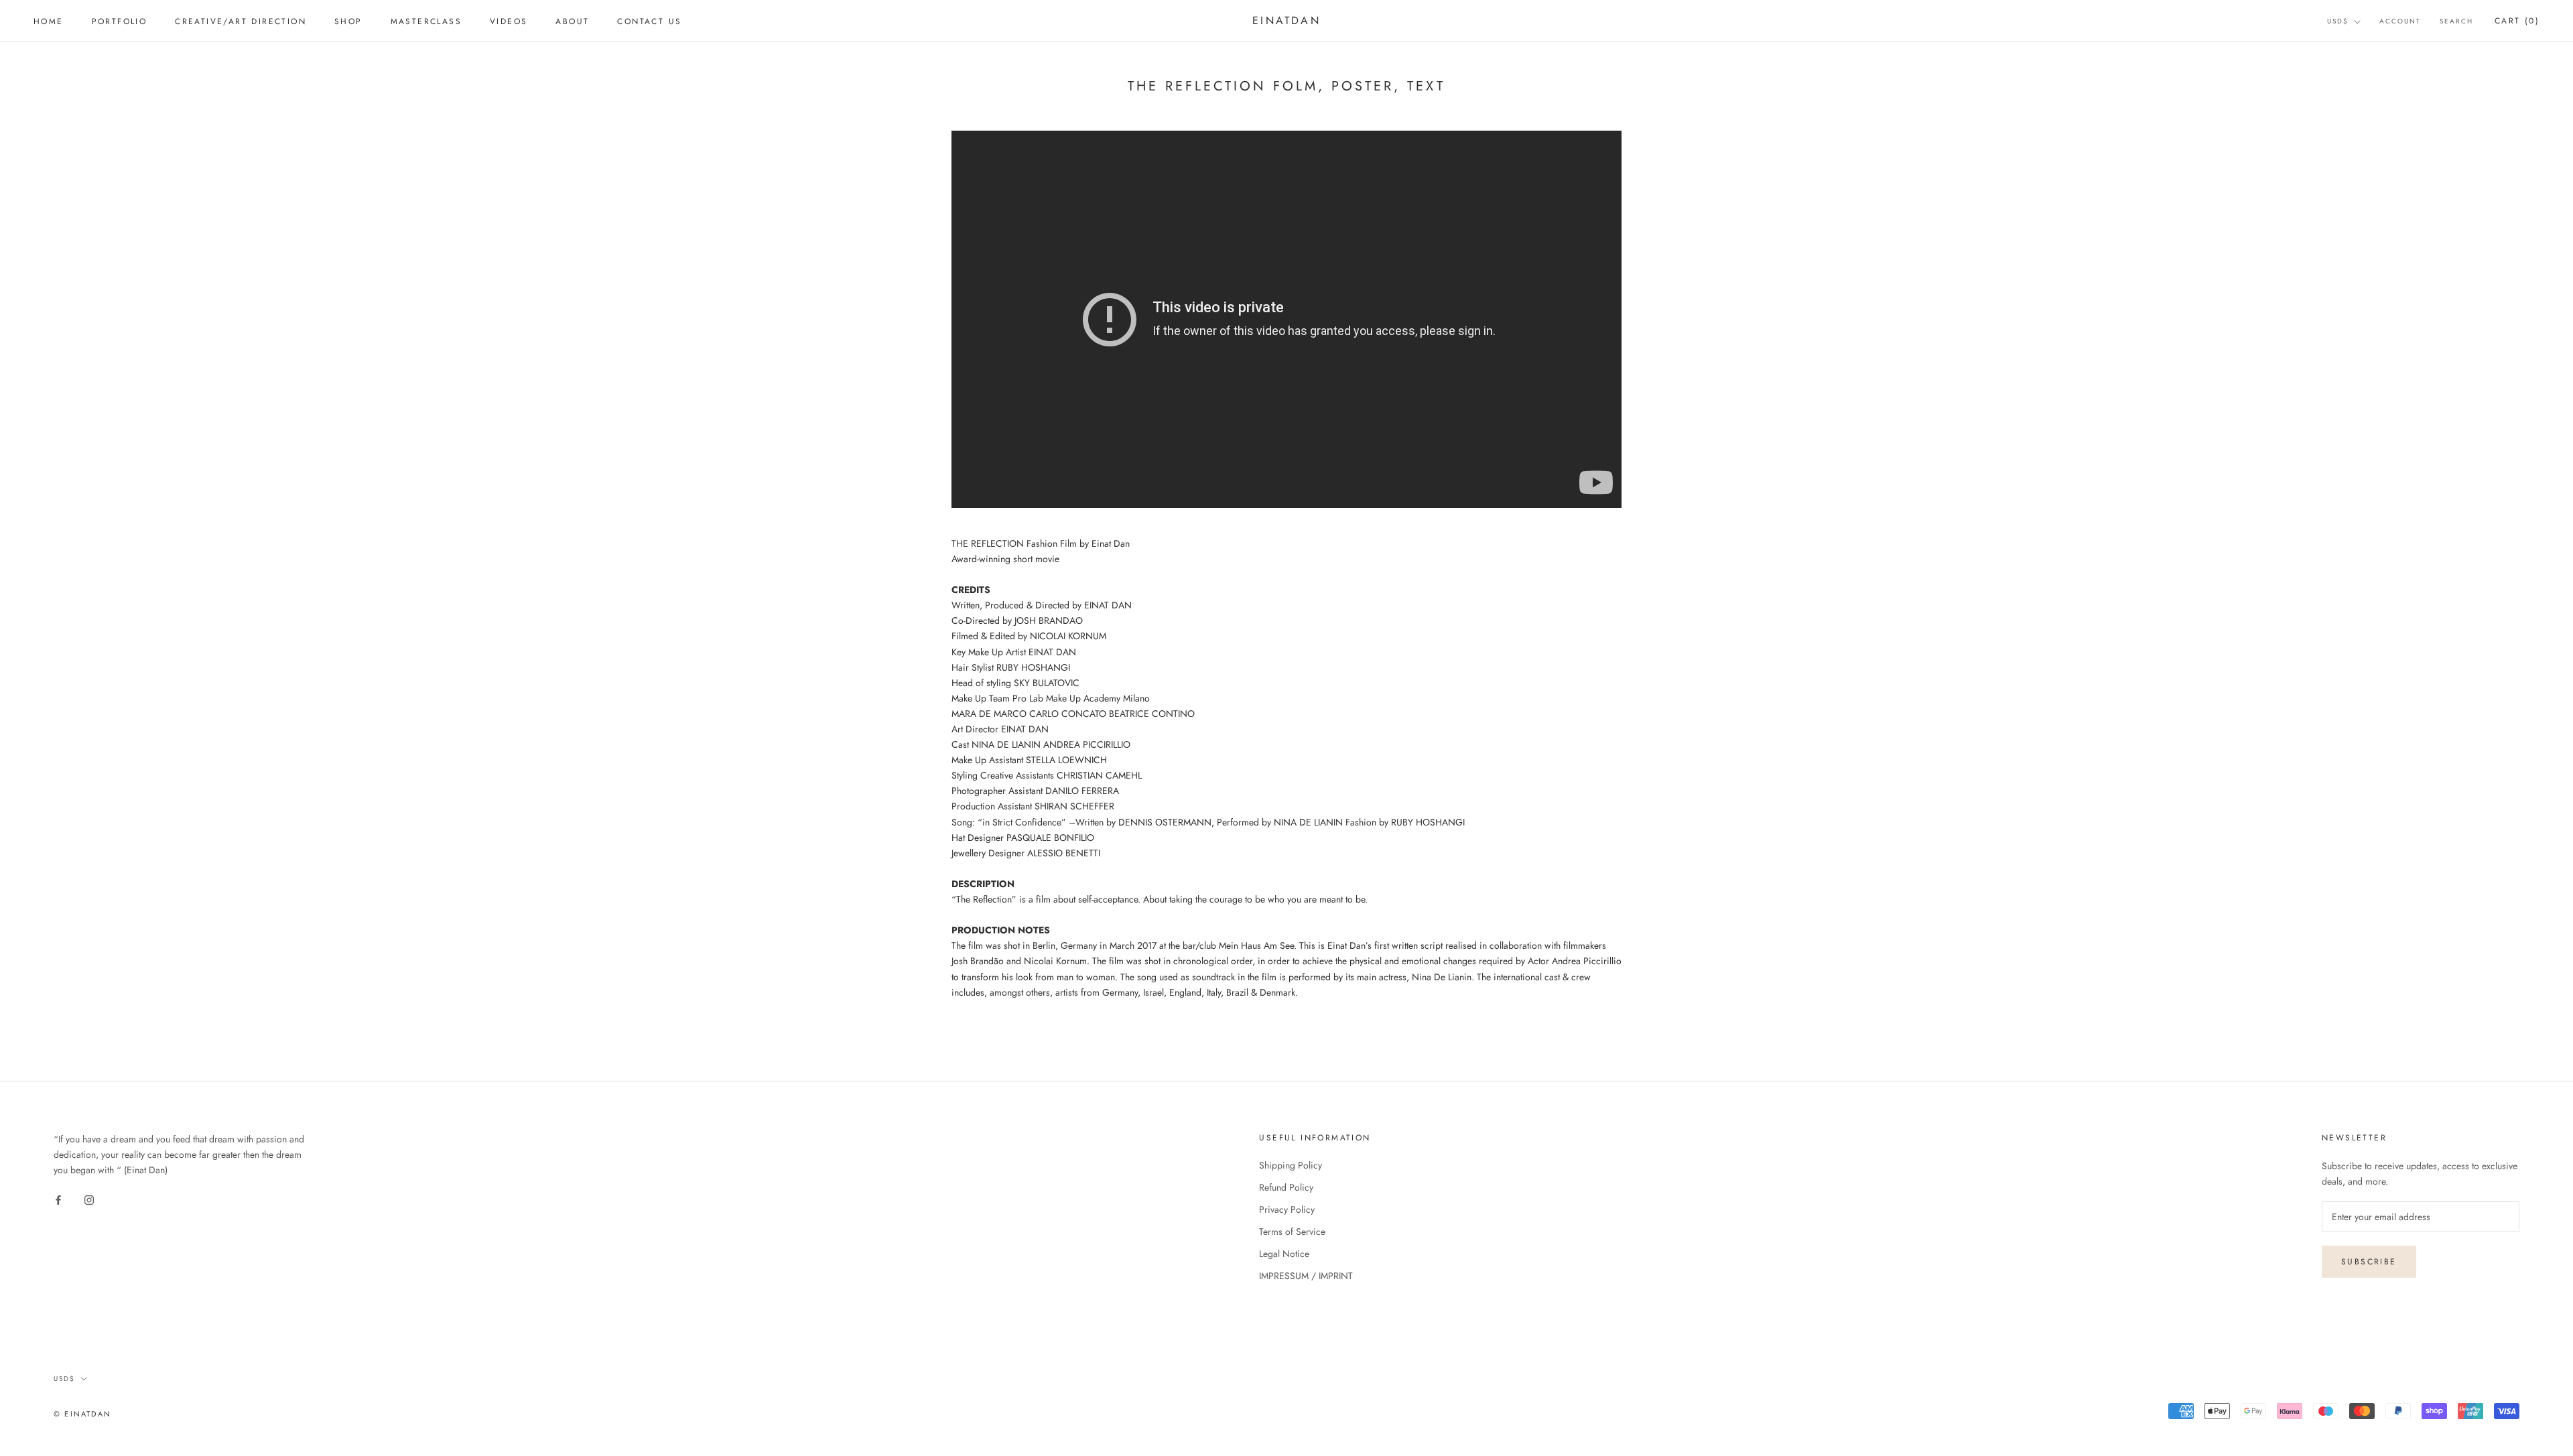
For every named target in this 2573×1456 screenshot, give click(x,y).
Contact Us (649, 21)
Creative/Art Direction (241, 21)
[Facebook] (58, 1199)
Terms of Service (1292, 1232)
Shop (348, 21)
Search (2456, 21)
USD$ (2338, 21)
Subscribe (2369, 1262)
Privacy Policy (1287, 1209)
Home (49, 21)
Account (2400, 21)
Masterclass (426, 21)
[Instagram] (89, 1199)
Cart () (2517, 21)
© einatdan (82, 1414)
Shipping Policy (1291, 1165)
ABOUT (572, 21)
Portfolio (120, 21)
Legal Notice (1284, 1254)
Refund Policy (1286, 1187)
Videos (509, 21)
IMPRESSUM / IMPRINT (1306, 1276)
